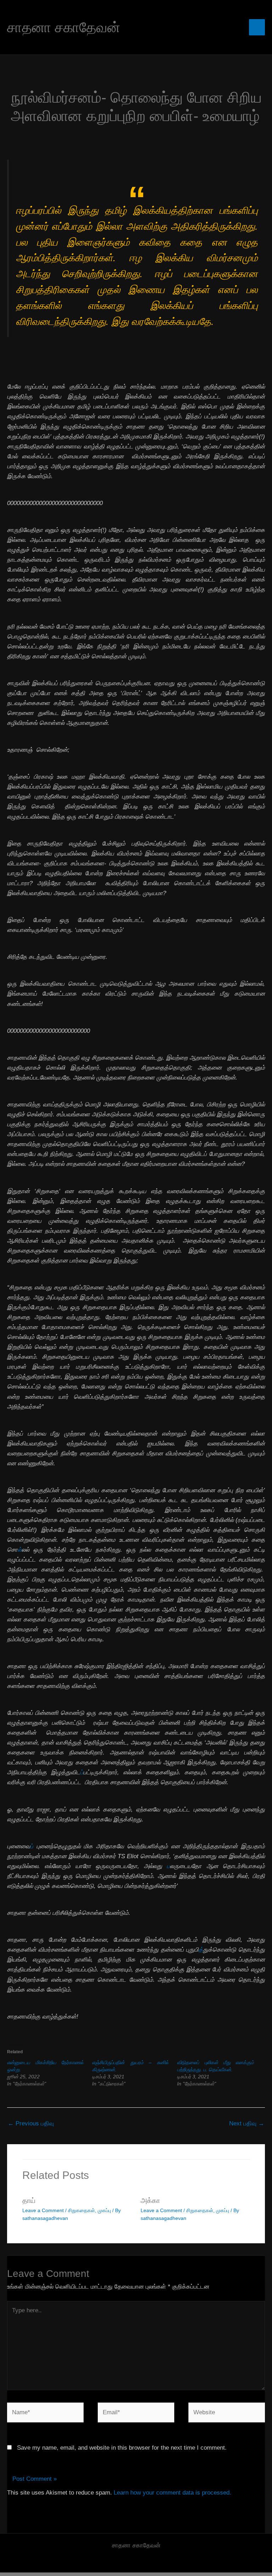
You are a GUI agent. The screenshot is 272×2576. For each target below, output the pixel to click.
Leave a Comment (43, 2210)
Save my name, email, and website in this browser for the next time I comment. (122, 2448)
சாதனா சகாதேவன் (64, 27)
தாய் (29, 2200)
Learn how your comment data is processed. (172, 2493)
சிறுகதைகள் (81, 2210)
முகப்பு (104, 2210)
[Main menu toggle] (257, 27)
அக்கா (150, 2200)
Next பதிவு (247, 2123)
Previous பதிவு (31, 2123)
